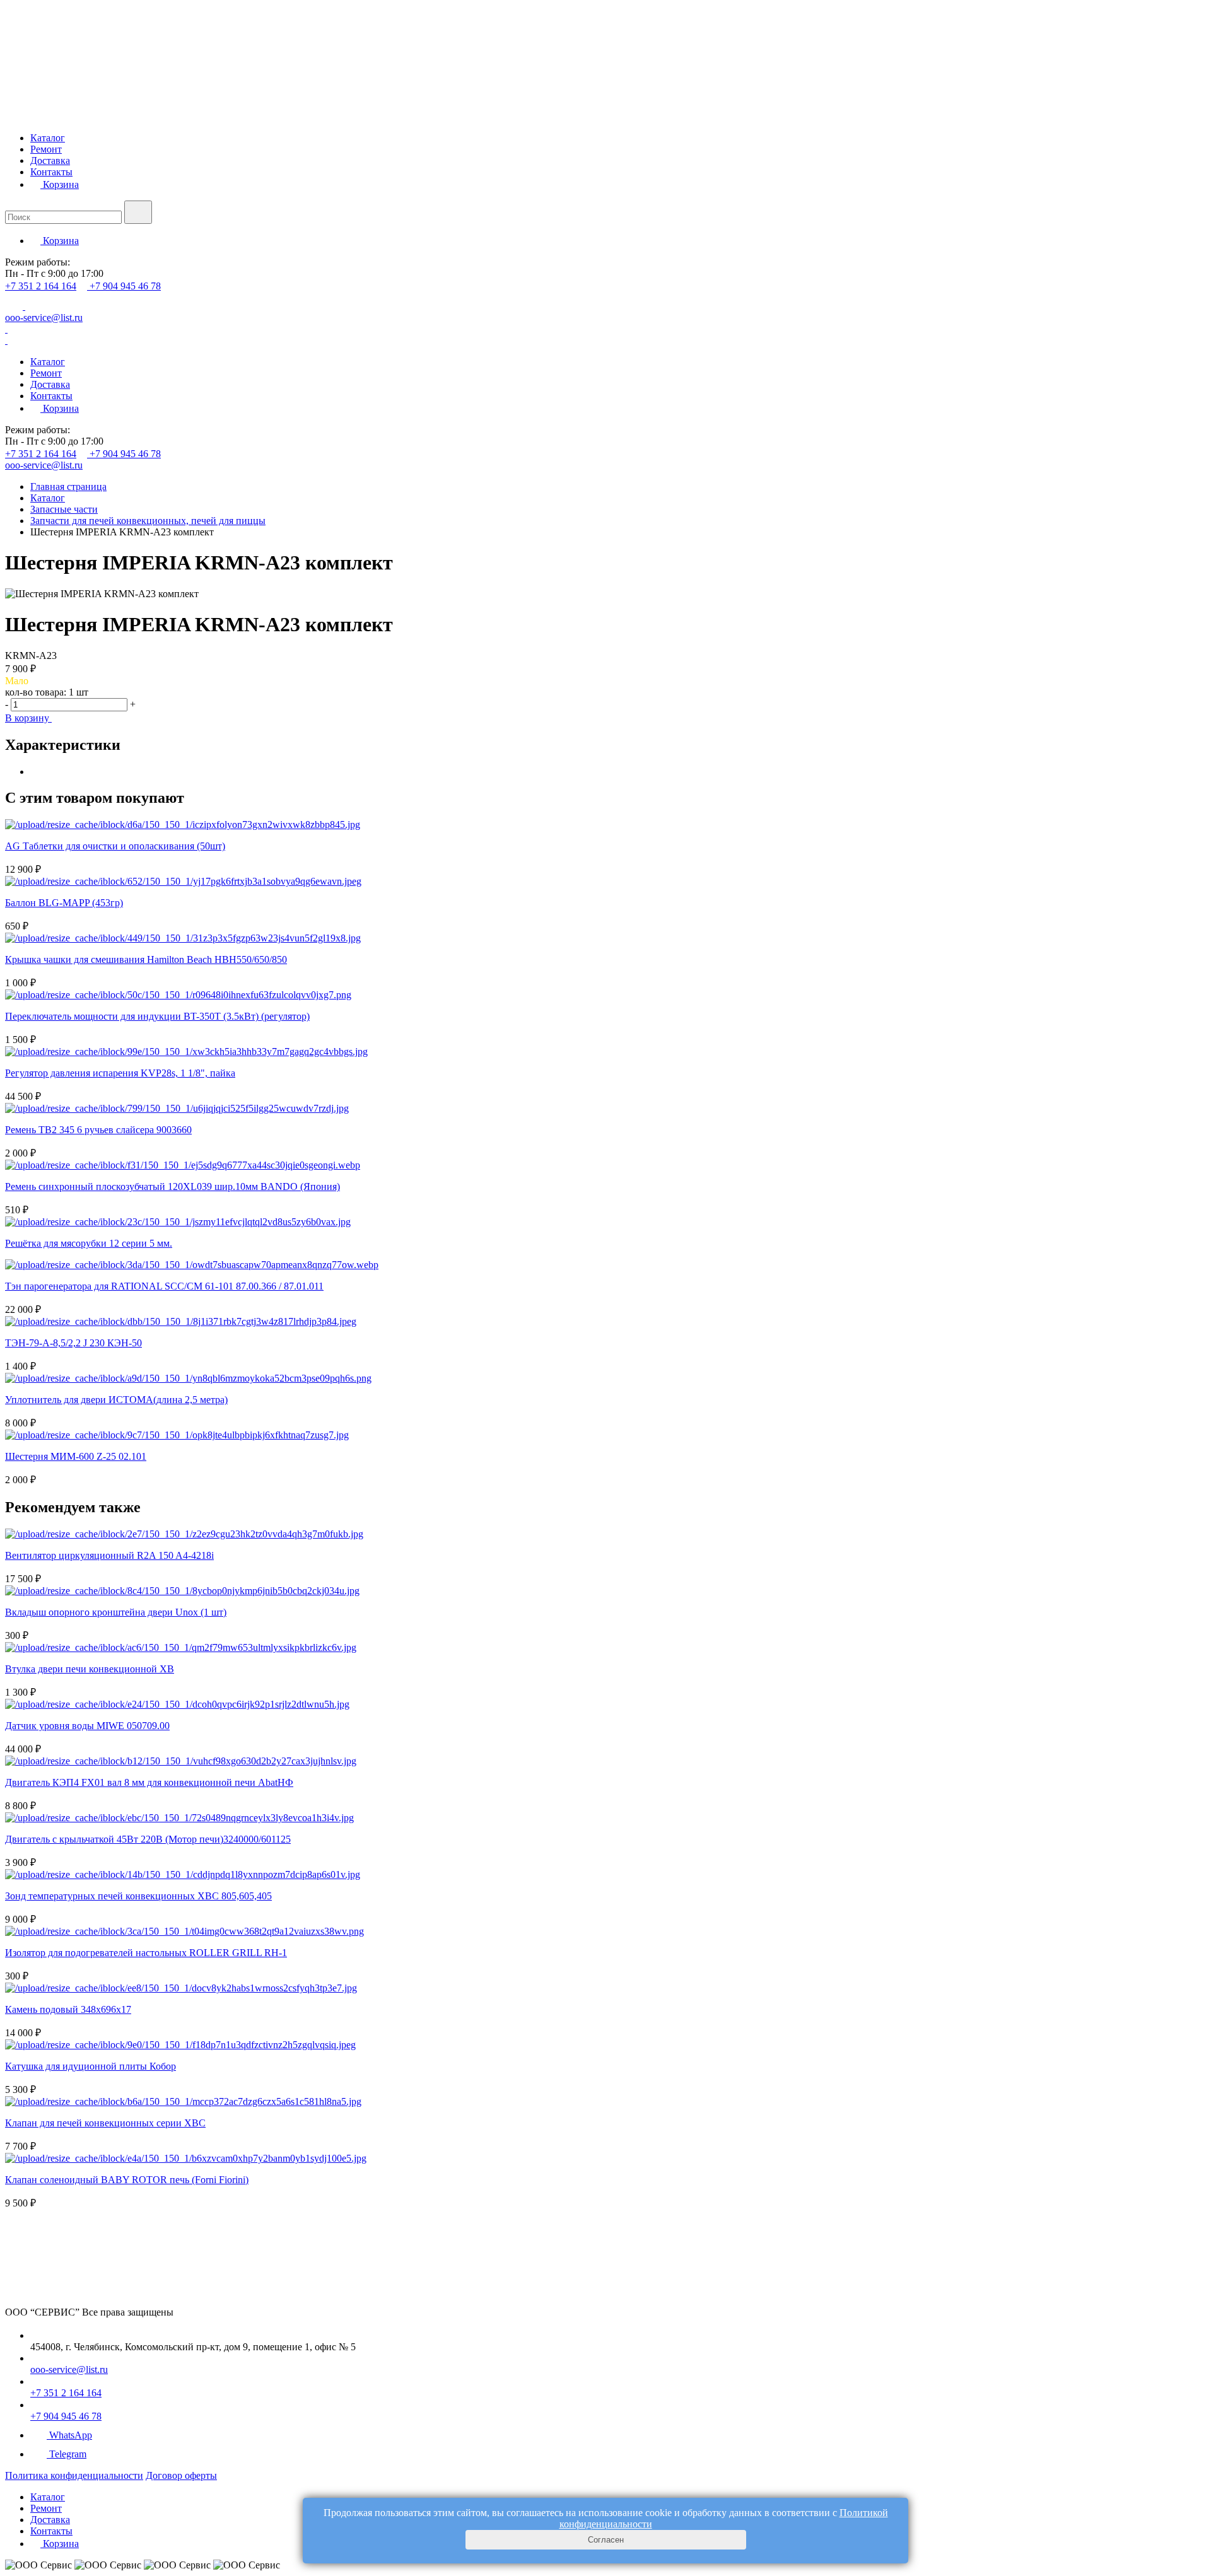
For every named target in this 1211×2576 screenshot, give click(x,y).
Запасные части (64, 509)
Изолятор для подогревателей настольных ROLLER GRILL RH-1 (146, 1953)
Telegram (68, 2454)
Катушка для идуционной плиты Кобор (91, 2066)
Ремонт (46, 149)
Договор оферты (181, 2475)
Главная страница (68, 487)
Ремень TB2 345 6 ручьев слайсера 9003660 (98, 1130)
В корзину (28, 718)
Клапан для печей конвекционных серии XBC (105, 2123)
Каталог (48, 138)
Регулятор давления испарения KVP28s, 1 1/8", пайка (120, 1073)
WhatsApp (71, 2435)
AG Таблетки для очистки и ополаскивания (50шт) (115, 846)
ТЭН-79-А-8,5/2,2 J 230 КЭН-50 (73, 1343)
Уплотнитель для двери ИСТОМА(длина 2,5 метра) (116, 1400)
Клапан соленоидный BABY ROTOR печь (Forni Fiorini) (127, 2180)
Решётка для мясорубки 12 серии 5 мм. (89, 1243)
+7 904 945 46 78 (125, 286)
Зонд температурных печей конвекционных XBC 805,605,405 (138, 1896)
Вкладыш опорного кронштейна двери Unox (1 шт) (116, 1612)
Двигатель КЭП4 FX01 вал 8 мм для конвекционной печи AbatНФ (149, 1782)
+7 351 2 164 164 (41, 286)
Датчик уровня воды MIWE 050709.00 (87, 1726)
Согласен (606, 2540)
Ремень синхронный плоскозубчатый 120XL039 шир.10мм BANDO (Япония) (173, 1186)
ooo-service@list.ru (44, 318)
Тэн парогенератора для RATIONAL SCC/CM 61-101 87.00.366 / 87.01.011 (164, 1286)
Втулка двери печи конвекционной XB (90, 1669)
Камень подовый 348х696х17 (68, 2009)
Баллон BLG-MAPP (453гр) (64, 903)
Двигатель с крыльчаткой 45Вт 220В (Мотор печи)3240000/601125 (148, 1839)
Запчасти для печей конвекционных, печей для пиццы (148, 521)
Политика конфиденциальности (74, 2475)
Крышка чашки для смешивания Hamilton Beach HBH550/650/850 (146, 959)
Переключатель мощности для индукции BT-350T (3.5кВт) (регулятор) (157, 1016)
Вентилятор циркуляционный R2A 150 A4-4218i (109, 1555)
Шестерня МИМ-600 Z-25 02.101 (76, 1456)
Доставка (50, 160)
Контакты (51, 172)
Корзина (60, 184)
